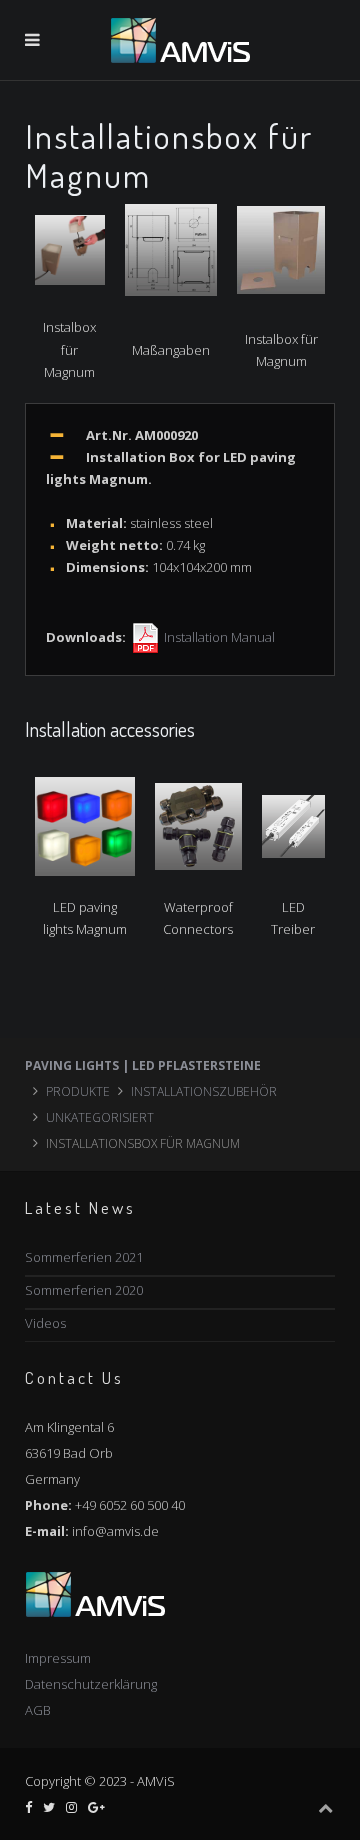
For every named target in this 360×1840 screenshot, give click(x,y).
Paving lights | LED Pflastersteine (143, 1065)
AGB (38, 1710)
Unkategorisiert (100, 1117)
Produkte (78, 1091)
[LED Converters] (293, 825)
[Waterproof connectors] (198, 825)
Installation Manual (218, 637)
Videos (45, 1323)
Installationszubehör (204, 1091)
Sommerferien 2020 (84, 1290)
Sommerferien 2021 (84, 1257)
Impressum (58, 1658)
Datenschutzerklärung (91, 1684)
